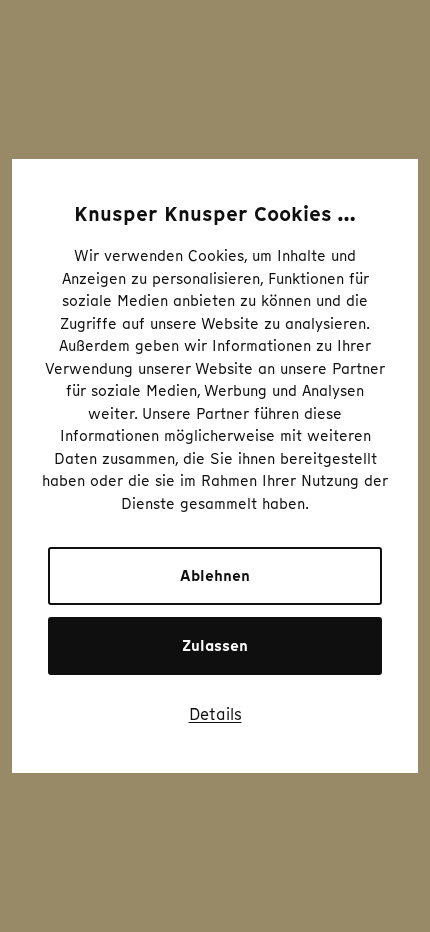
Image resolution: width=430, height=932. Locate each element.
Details (215, 714)
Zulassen (215, 646)
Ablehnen (215, 576)
